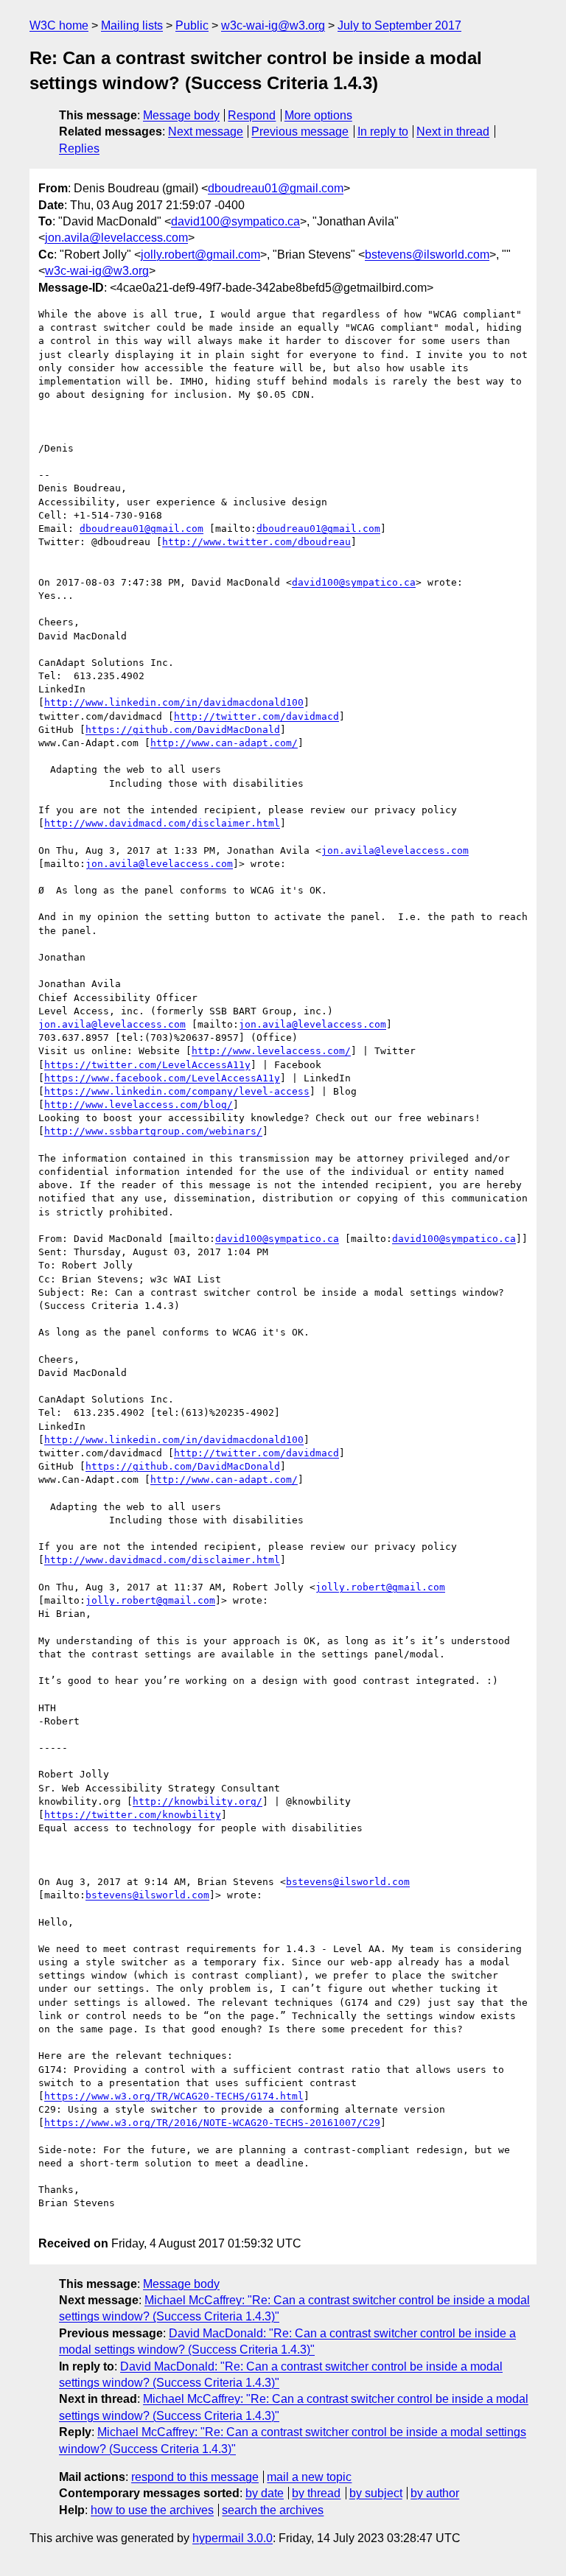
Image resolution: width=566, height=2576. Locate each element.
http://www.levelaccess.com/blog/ (139, 1105)
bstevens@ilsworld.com (427, 255)
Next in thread (453, 131)
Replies (79, 148)
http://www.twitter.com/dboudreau (256, 542)
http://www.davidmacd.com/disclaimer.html (162, 823)
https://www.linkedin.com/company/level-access (177, 1091)
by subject (376, 2493)
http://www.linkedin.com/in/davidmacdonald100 (174, 702)
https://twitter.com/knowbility (133, 1815)
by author (435, 2493)
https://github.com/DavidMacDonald (183, 730)
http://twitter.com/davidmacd (256, 716)
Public (192, 25)
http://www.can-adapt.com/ (224, 743)
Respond (252, 115)
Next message (206, 131)
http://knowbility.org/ (198, 1801)
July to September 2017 (399, 25)
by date (265, 2493)
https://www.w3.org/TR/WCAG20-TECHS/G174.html (174, 2096)
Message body (181, 115)
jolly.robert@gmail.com (200, 255)
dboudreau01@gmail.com (276, 188)
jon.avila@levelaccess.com (116, 238)
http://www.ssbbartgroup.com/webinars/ (153, 1131)
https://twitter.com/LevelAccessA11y (147, 1065)
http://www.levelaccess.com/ (271, 1051)
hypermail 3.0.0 (233, 2538)
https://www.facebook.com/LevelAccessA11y (162, 1078)
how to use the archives (152, 2510)
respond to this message (195, 2477)
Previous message (300, 131)
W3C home (59, 25)
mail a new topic (309, 2477)
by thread (316, 2493)
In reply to (383, 131)
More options (318, 115)
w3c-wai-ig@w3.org (273, 25)
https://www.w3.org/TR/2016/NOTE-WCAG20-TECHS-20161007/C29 (212, 2123)
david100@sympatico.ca (235, 221)
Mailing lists (132, 25)
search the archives (273, 2510)
